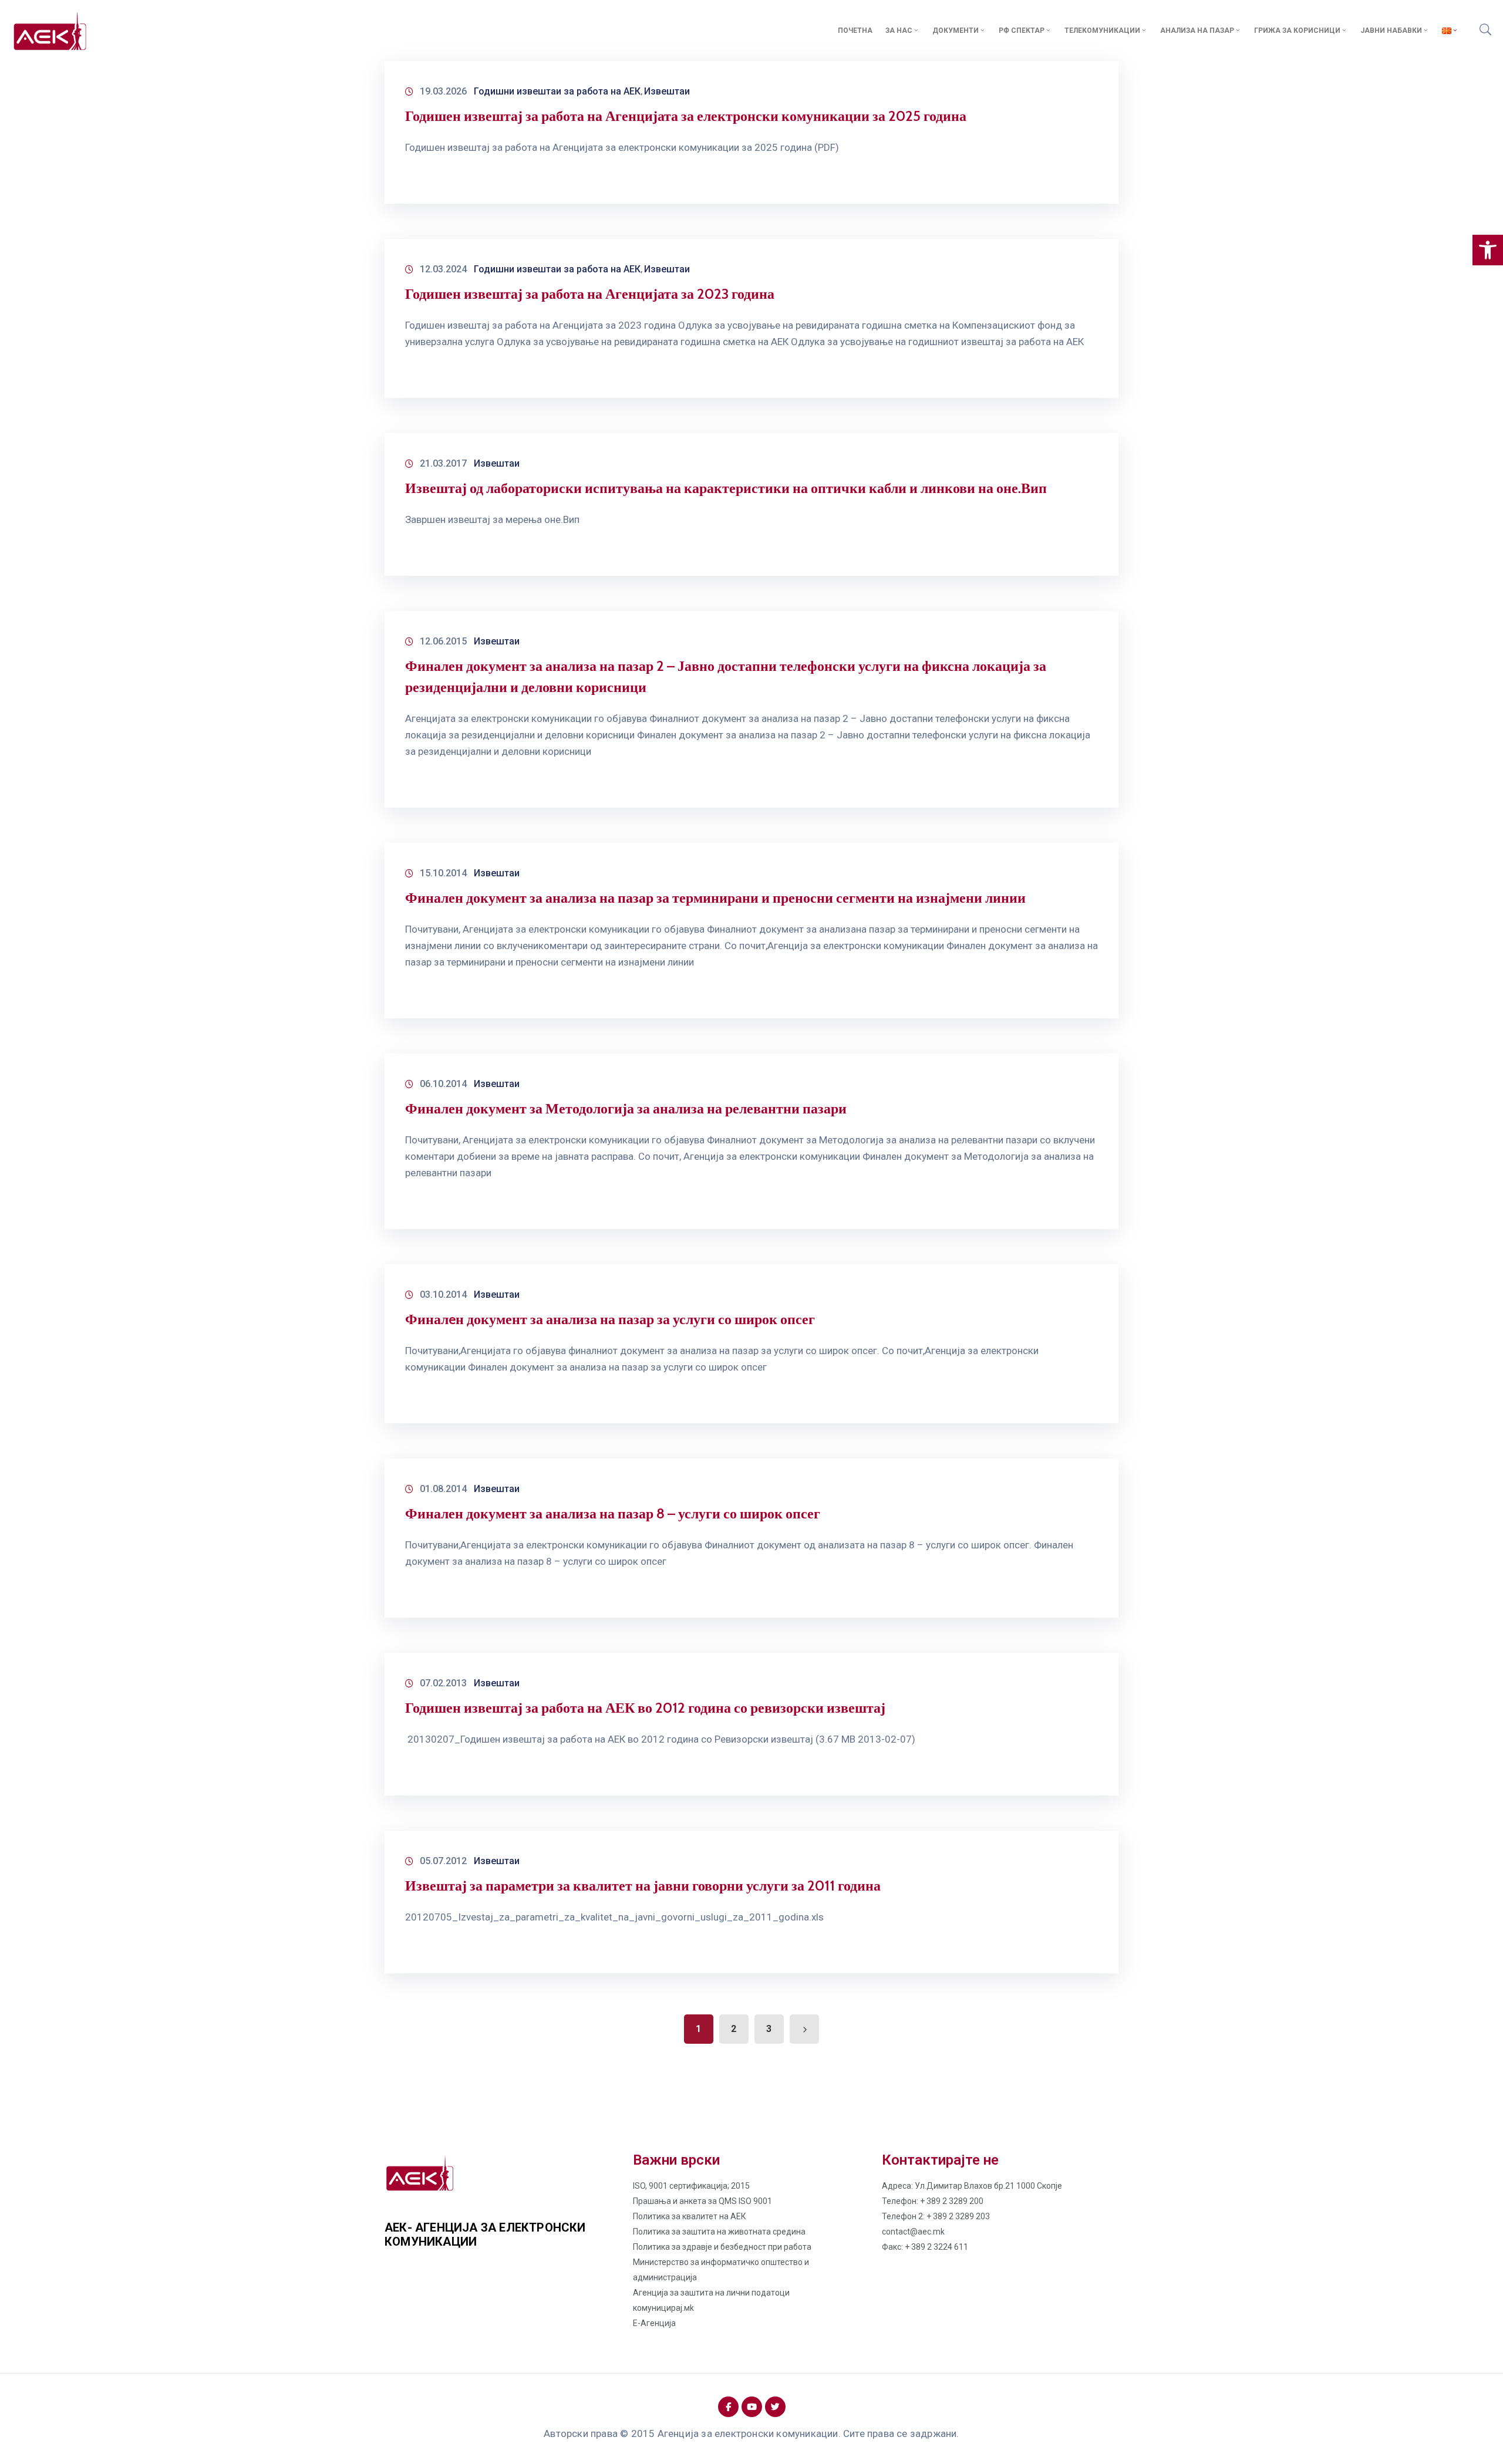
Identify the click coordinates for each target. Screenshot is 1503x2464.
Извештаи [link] (667, 91)
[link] (1488, 250)
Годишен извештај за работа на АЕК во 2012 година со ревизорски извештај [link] (645, 1708)
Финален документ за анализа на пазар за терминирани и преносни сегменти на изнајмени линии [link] (715, 898)
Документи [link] (956, 31)
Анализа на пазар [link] (1197, 31)
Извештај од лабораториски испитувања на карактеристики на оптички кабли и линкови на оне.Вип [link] (726, 488)
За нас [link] (899, 31)
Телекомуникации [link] (1102, 31)
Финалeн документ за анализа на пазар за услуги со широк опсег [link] (610, 1319)
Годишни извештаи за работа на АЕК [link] (557, 91)
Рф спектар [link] (1022, 31)
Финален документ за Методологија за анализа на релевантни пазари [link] (626, 1108)
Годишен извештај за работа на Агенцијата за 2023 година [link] (590, 294)
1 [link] (698, 2029)
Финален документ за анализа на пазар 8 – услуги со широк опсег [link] (613, 1513)
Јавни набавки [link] (1391, 31)
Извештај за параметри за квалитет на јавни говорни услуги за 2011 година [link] (643, 1886)
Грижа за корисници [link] (1297, 31)
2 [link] (734, 2029)
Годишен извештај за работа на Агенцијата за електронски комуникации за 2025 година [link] (686, 116)
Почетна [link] (855, 31)
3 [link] (769, 2029)
